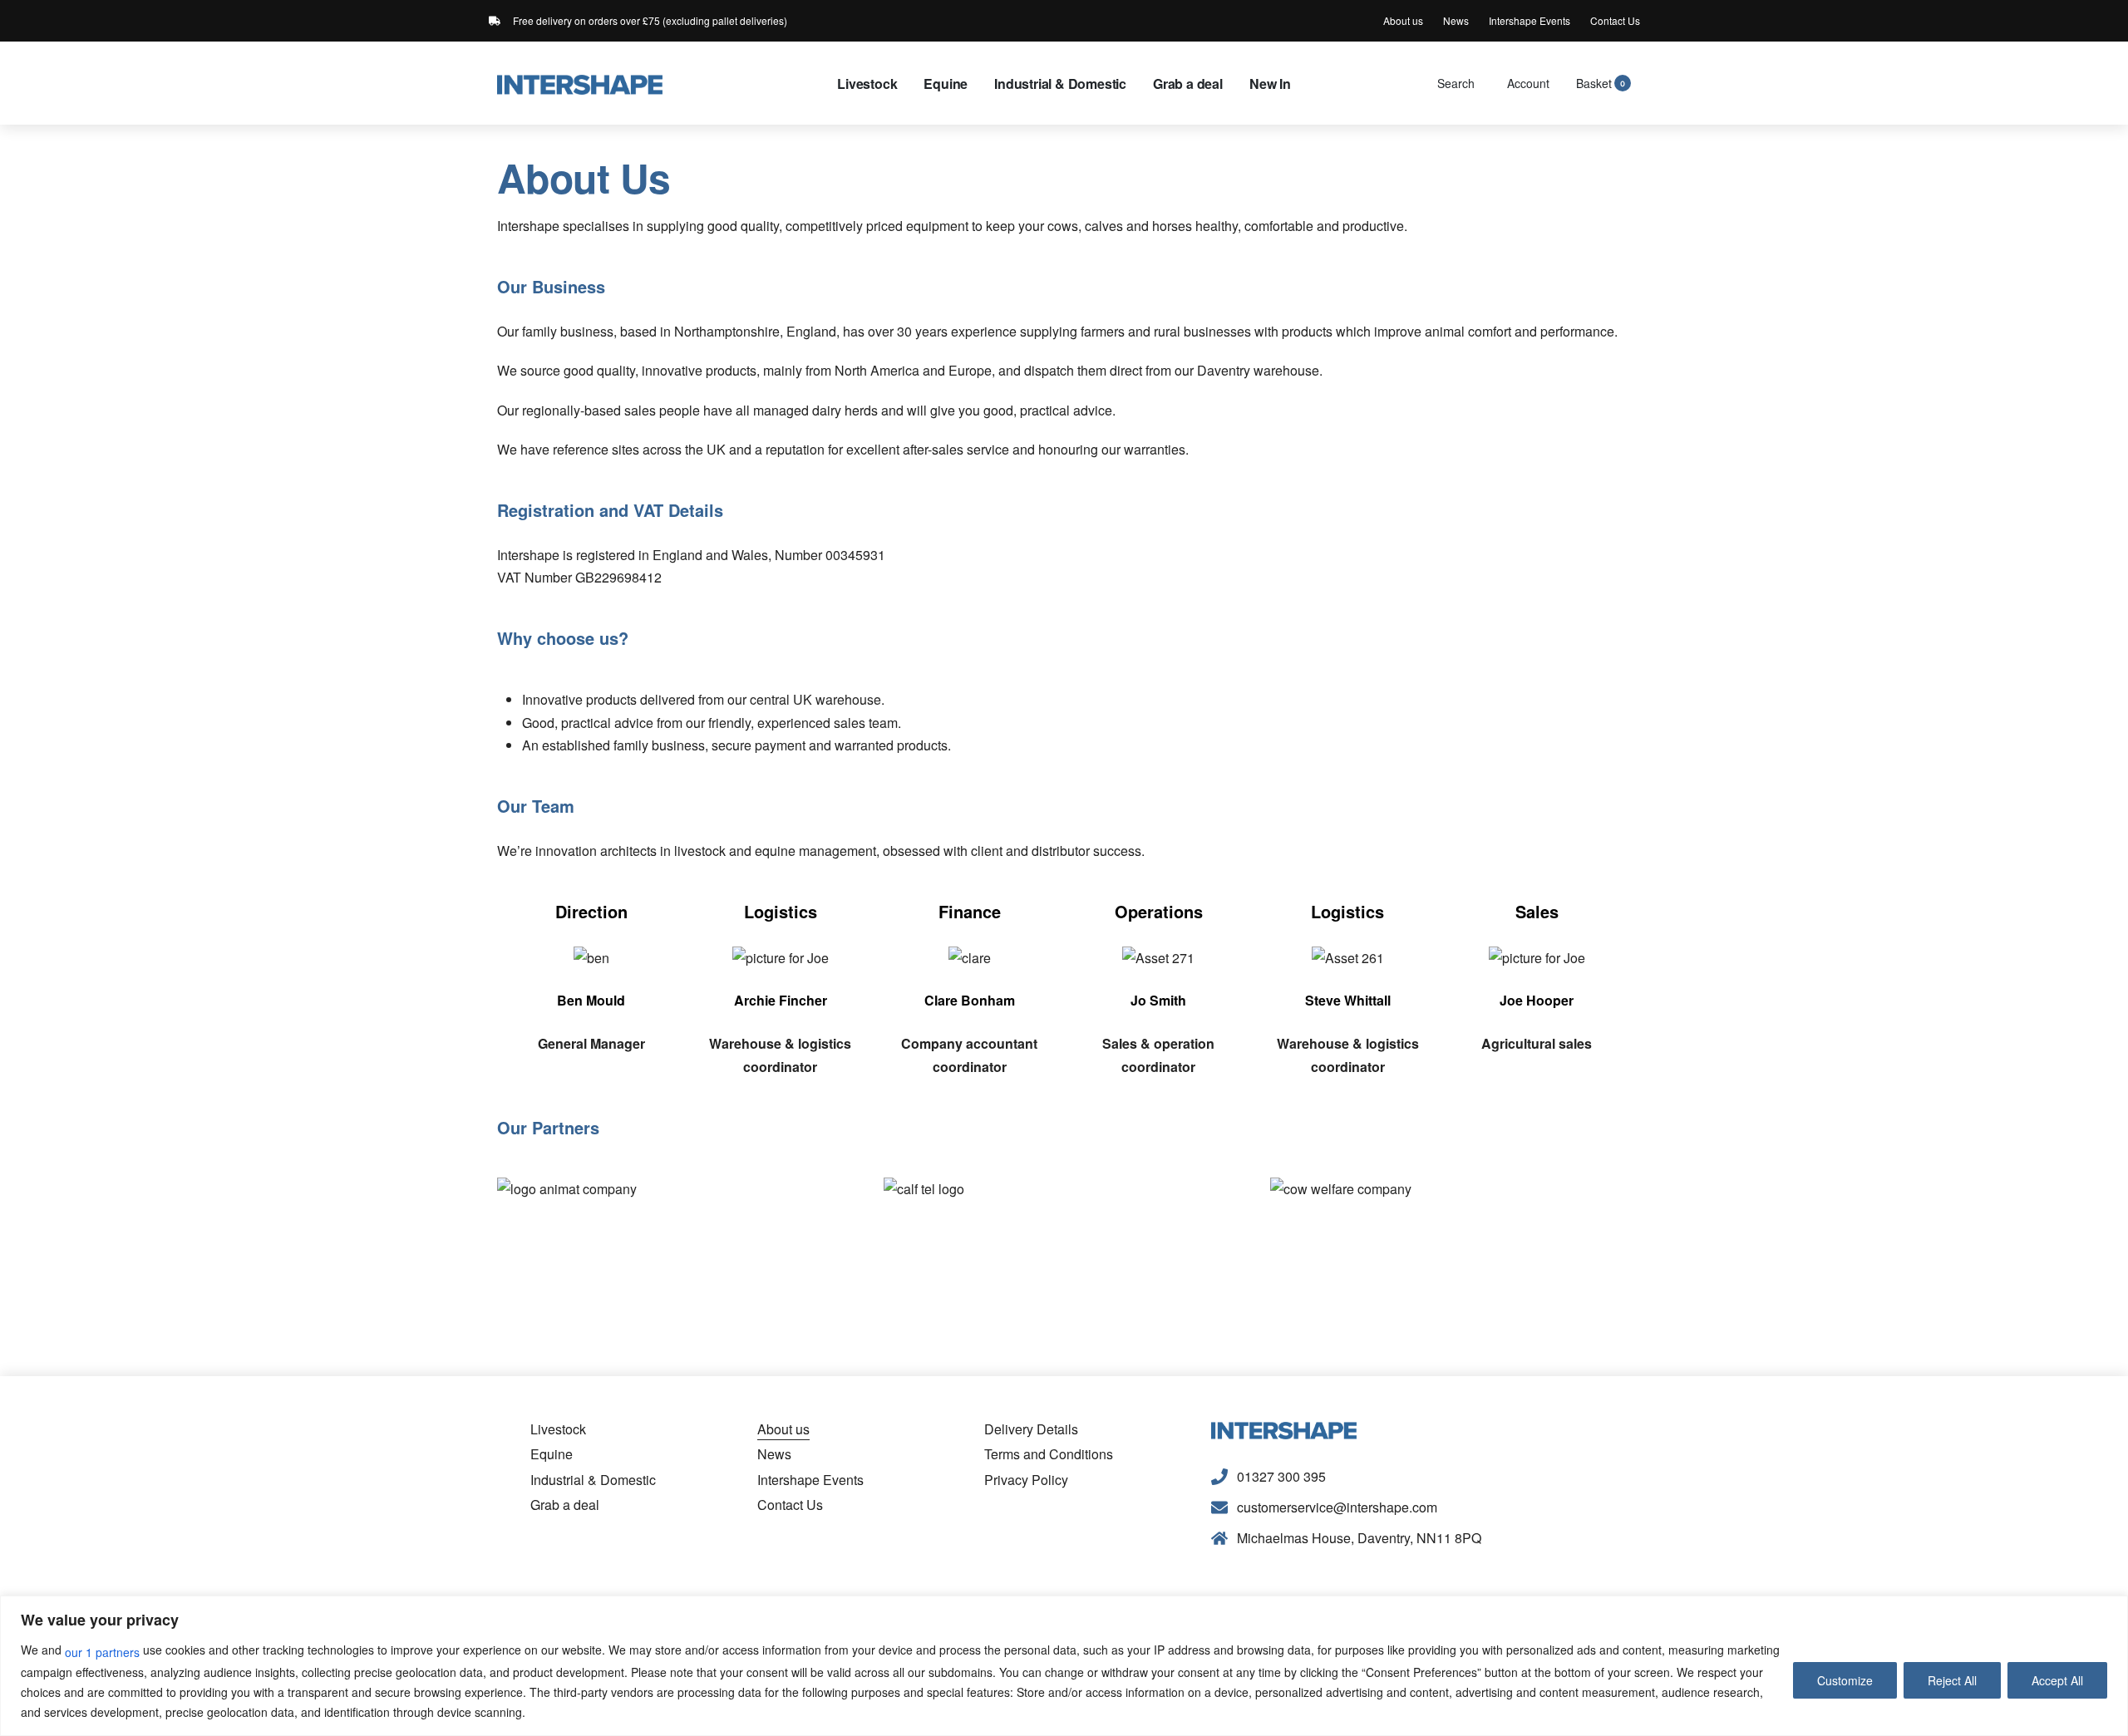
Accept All (2057, 1680)
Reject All (1952, 1680)
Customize (1845, 1680)
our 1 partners (102, 1652)
